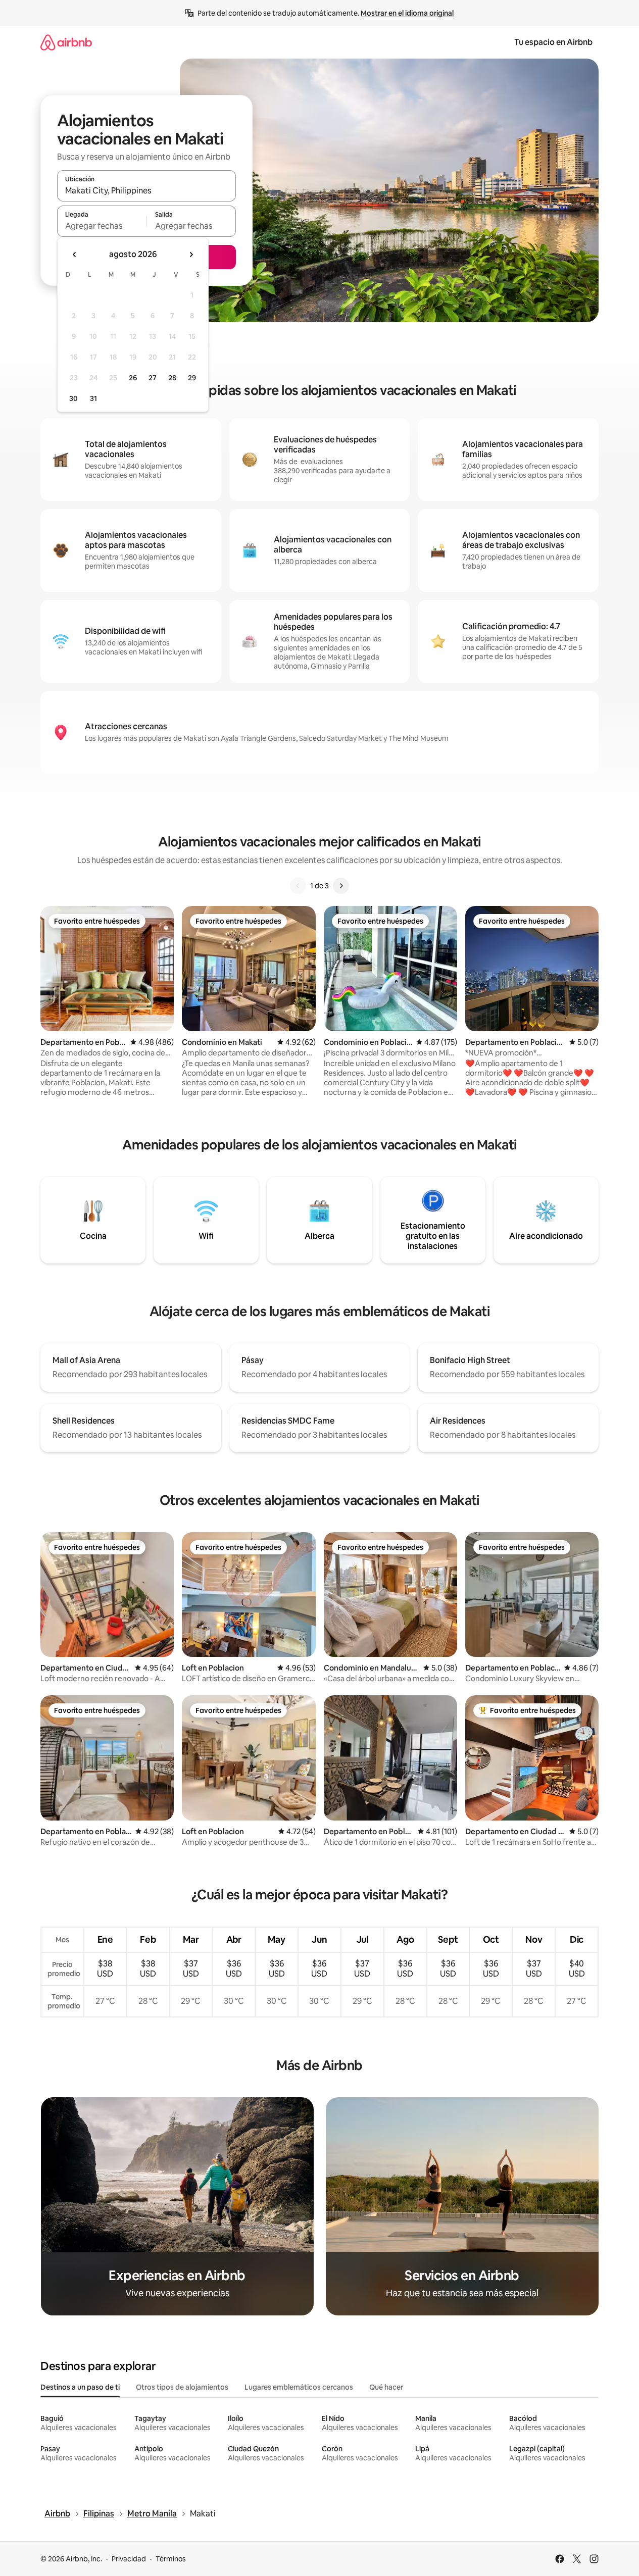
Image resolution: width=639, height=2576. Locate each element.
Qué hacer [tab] (386, 2387)
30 (73, 398)
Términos (171, 2559)
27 (153, 378)
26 (133, 378)
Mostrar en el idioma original (407, 13)
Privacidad (129, 2559)
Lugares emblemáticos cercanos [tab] (299, 2387)
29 (192, 378)
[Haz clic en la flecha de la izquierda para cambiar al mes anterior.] (75, 255)
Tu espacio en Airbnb (553, 42)
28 (172, 378)
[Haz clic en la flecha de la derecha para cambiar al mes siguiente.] (191, 255)
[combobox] (146, 190)
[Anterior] (298, 886)
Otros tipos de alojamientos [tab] (182, 2387)
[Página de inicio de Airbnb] (66, 42)
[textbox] (102, 226)
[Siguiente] (341, 886)
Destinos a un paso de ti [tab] (80, 2387)
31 (93, 398)
